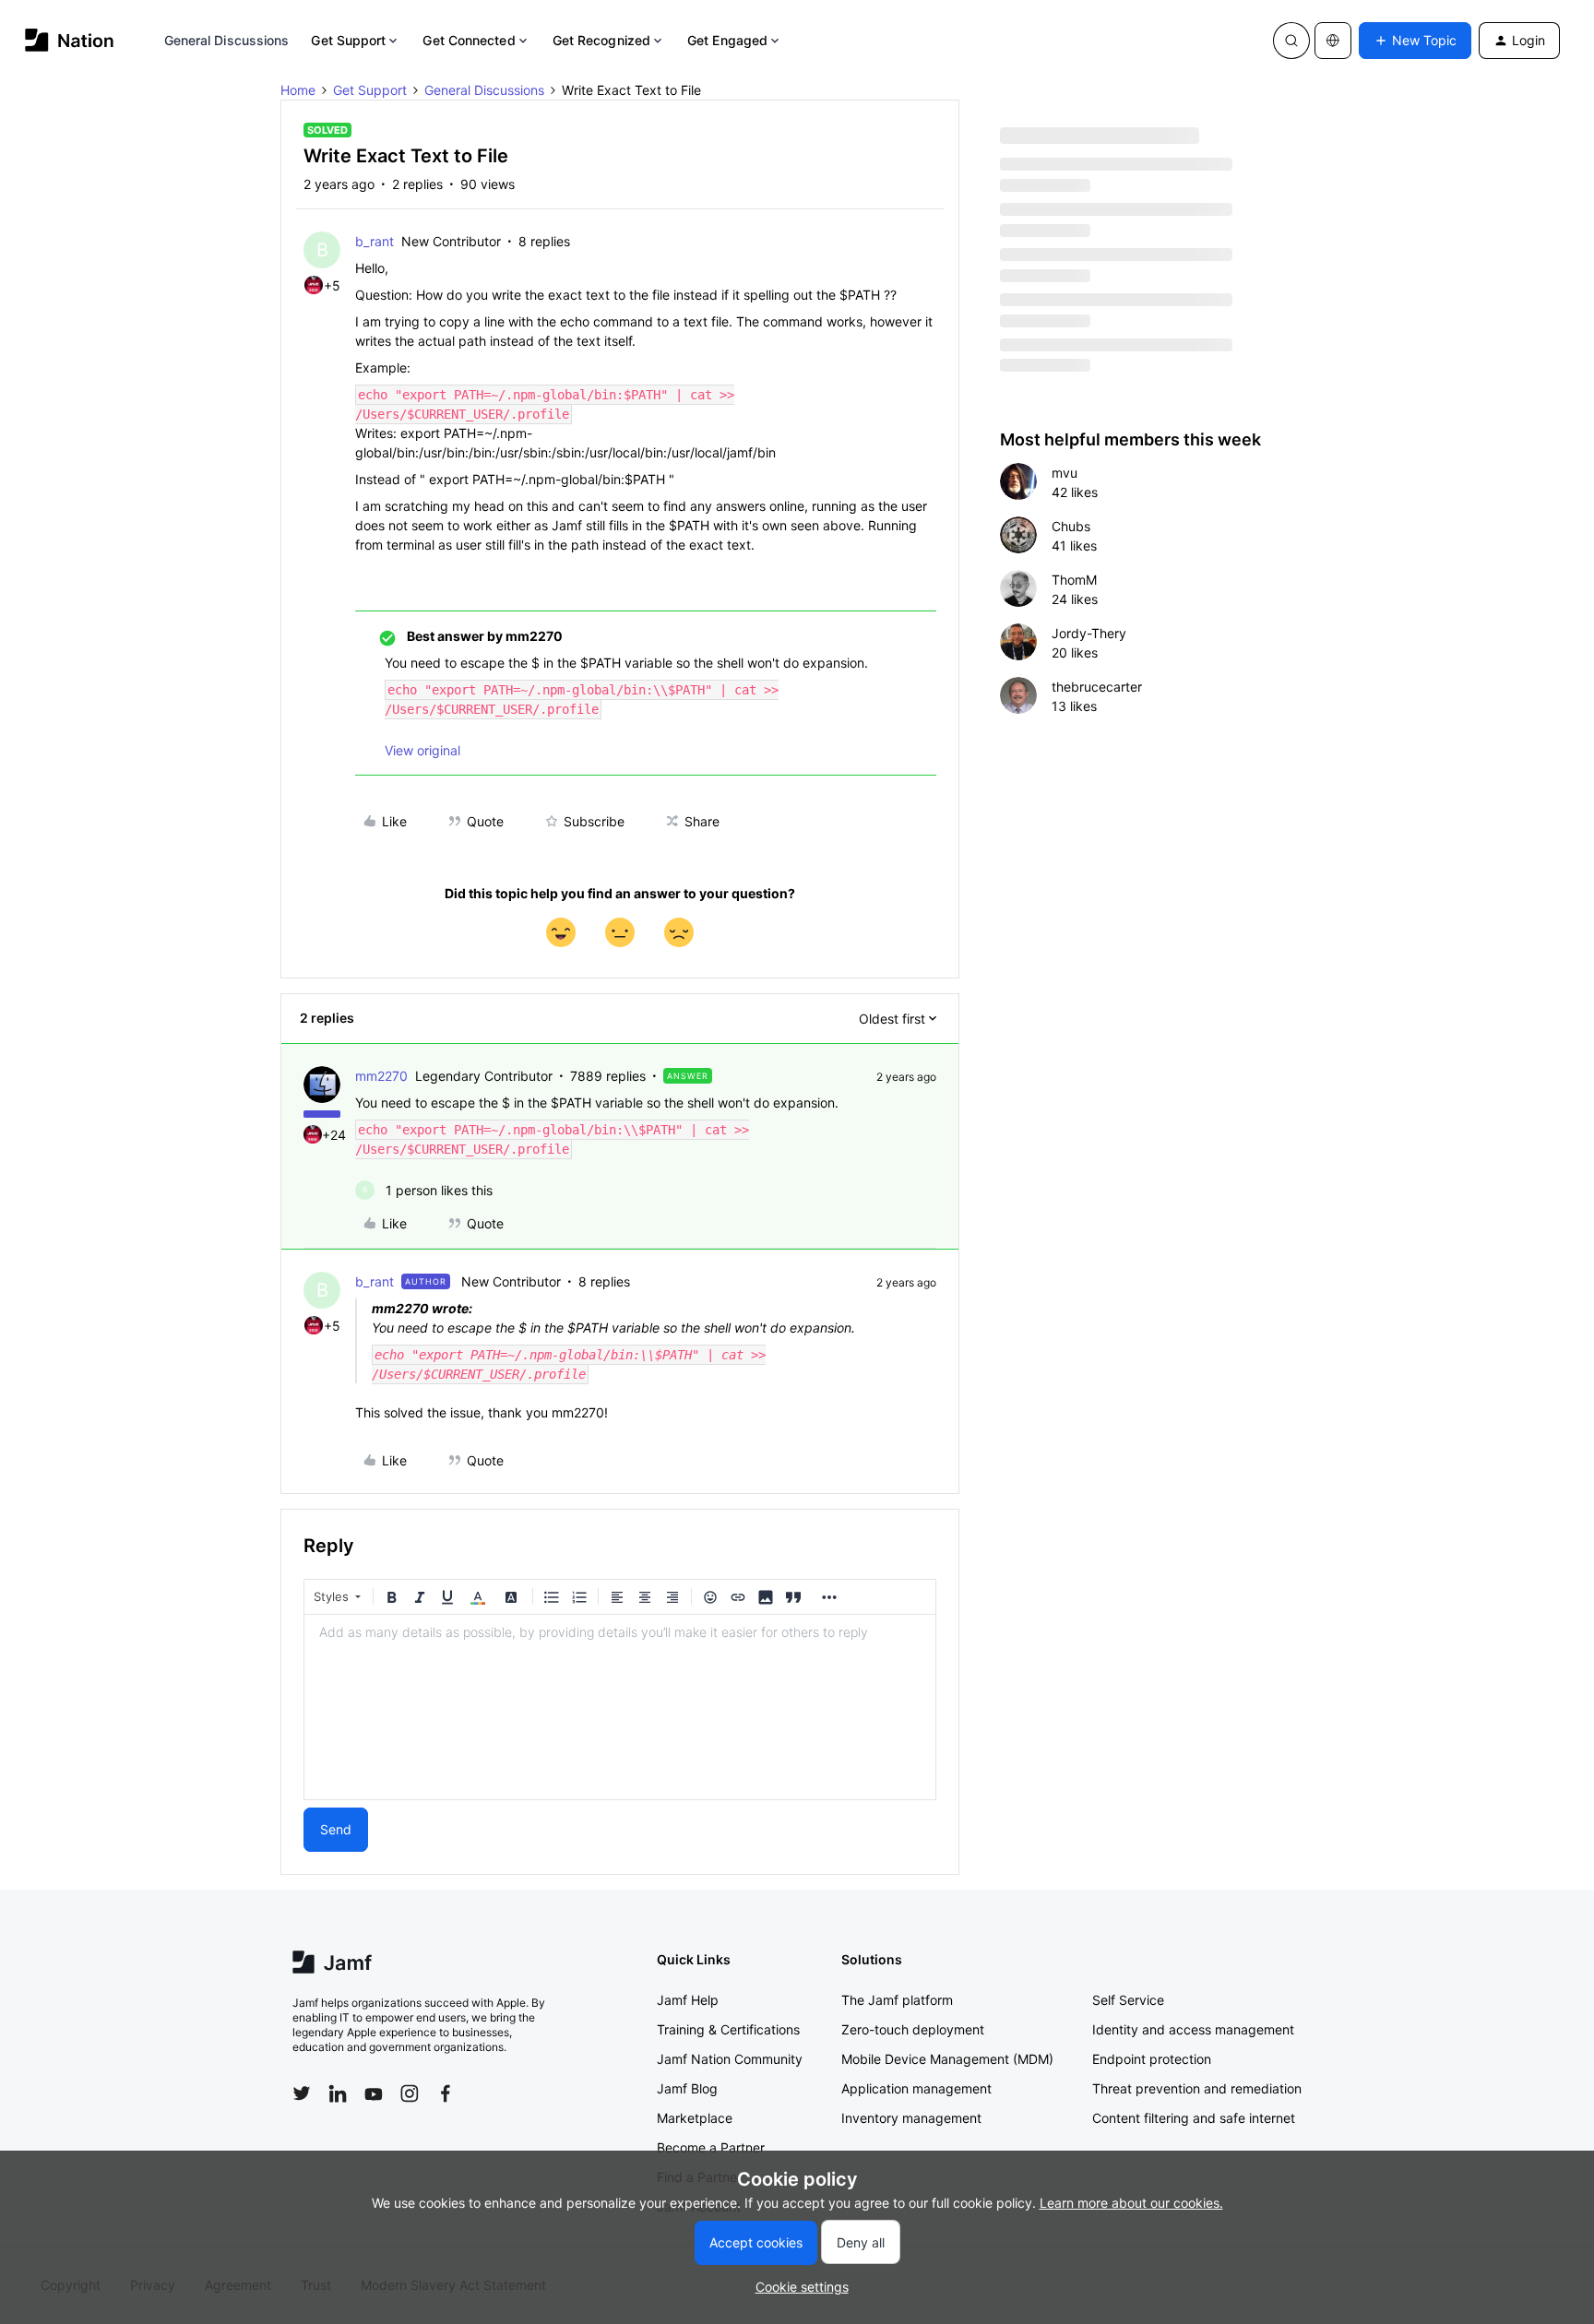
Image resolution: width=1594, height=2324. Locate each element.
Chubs (1071, 526)
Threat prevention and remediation (1197, 2088)
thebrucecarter (1097, 687)
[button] (1415, 41)
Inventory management (911, 2118)
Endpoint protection (1152, 2059)
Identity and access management (1193, 2029)
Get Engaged (727, 40)
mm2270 (381, 1076)
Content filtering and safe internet (1194, 2118)
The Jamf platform (897, 2000)
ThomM (1074, 580)
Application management (916, 2088)
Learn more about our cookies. (1131, 2203)
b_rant (375, 241)
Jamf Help (688, 2000)
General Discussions (227, 40)
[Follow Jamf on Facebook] (446, 2093)
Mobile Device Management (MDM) (947, 2059)
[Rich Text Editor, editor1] (620, 1707)
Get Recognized (601, 40)
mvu (1065, 473)
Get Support (348, 40)
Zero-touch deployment (913, 2029)
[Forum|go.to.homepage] (70, 40)
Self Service (1128, 2000)
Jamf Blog (687, 2088)
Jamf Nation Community (730, 2059)
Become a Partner (711, 2147)
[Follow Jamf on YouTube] (374, 2093)
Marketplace (695, 2118)
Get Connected (469, 40)
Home (298, 90)
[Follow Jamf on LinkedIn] (338, 2093)
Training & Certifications (728, 2029)
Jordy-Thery (1089, 633)
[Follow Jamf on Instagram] (410, 2093)
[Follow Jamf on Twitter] (302, 2093)
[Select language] (1333, 41)
